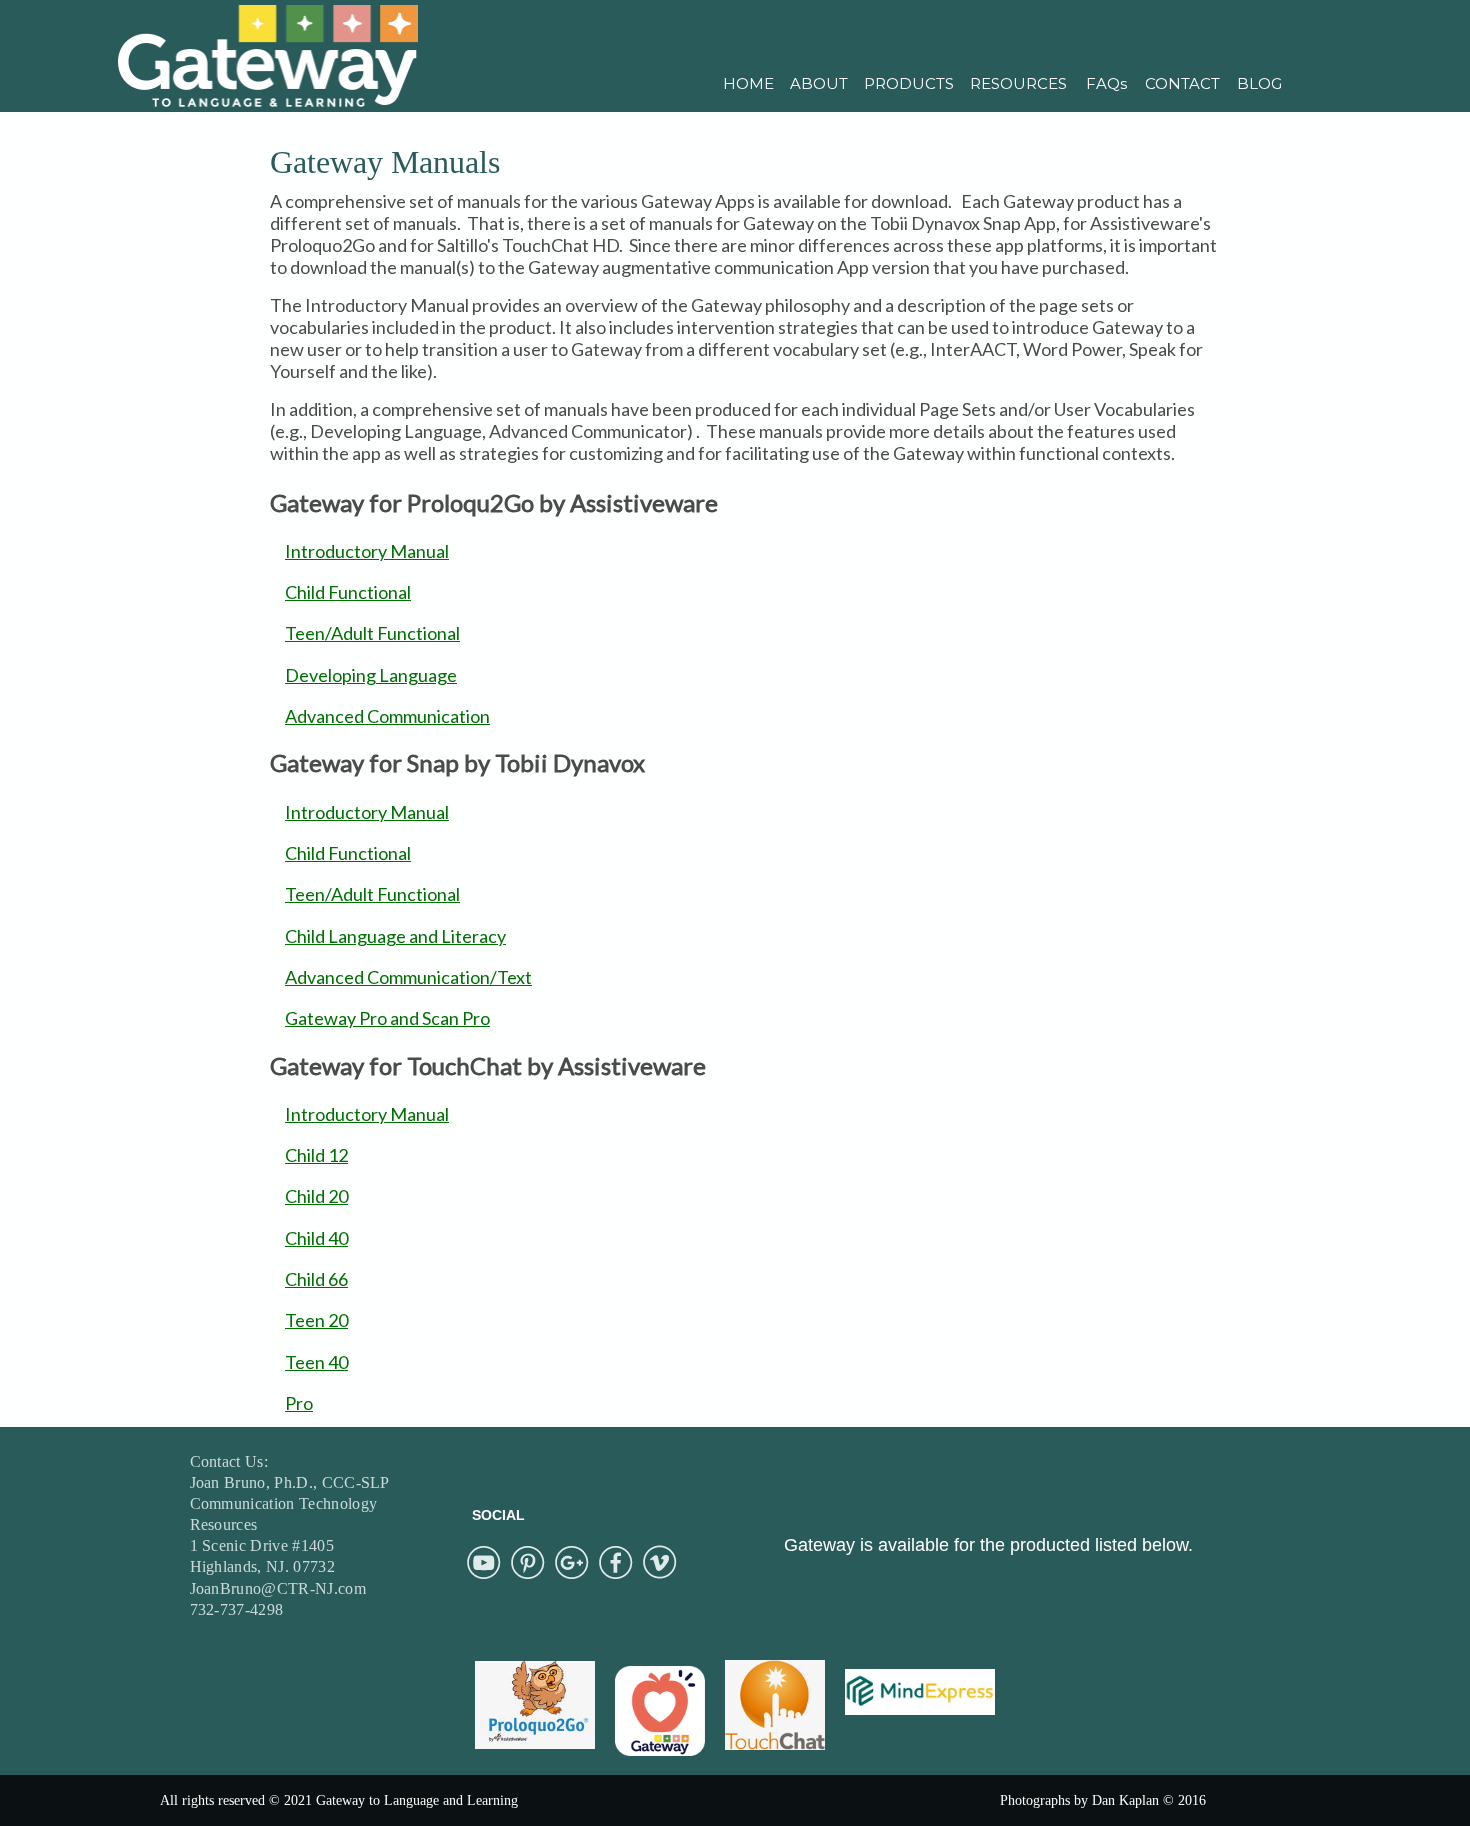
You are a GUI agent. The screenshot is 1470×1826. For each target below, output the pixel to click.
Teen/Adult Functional (372, 633)
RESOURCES (1018, 83)
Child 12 (316, 1155)
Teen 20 (316, 1320)
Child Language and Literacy (395, 936)
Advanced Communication (387, 716)
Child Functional (348, 592)
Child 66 (316, 1279)
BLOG (1259, 83)
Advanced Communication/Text (408, 977)
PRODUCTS (909, 83)
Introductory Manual (367, 551)
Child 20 (316, 1196)
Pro (299, 1403)
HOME (748, 83)
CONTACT (1182, 83)
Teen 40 (316, 1362)
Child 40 (316, 1238)
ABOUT (819, 83)
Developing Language (371, 675)
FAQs (1106, 83)
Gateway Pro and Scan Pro (387, 1018)
